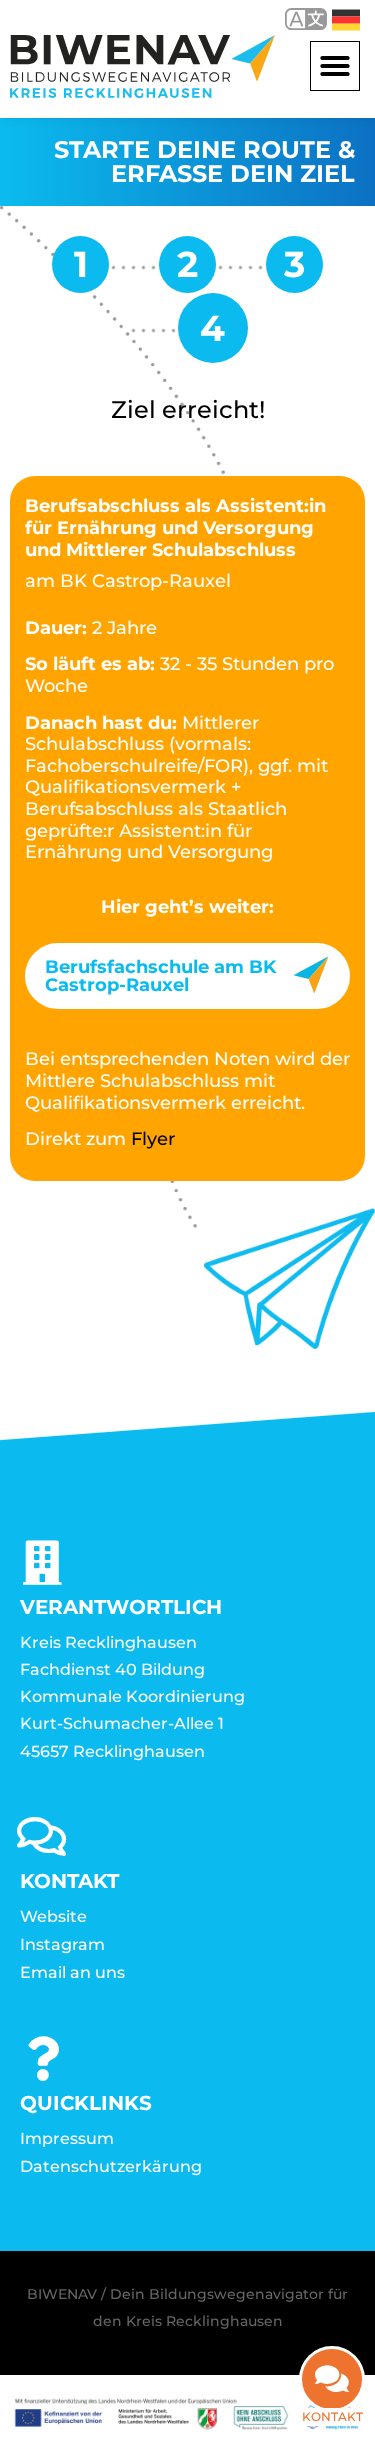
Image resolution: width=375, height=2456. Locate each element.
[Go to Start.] (80, 271)
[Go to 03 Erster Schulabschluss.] (187, 271)
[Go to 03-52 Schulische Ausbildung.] (294, 271)
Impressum (67, 2138)
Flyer (153, 1139)
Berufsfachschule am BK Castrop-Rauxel (160, 976)
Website (53, 1916)
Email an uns (72, 1972)
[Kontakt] (332, 2379)
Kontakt (332, 2416)
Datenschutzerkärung (111, 2166)
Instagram (62, 1944)
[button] (335, 66)
